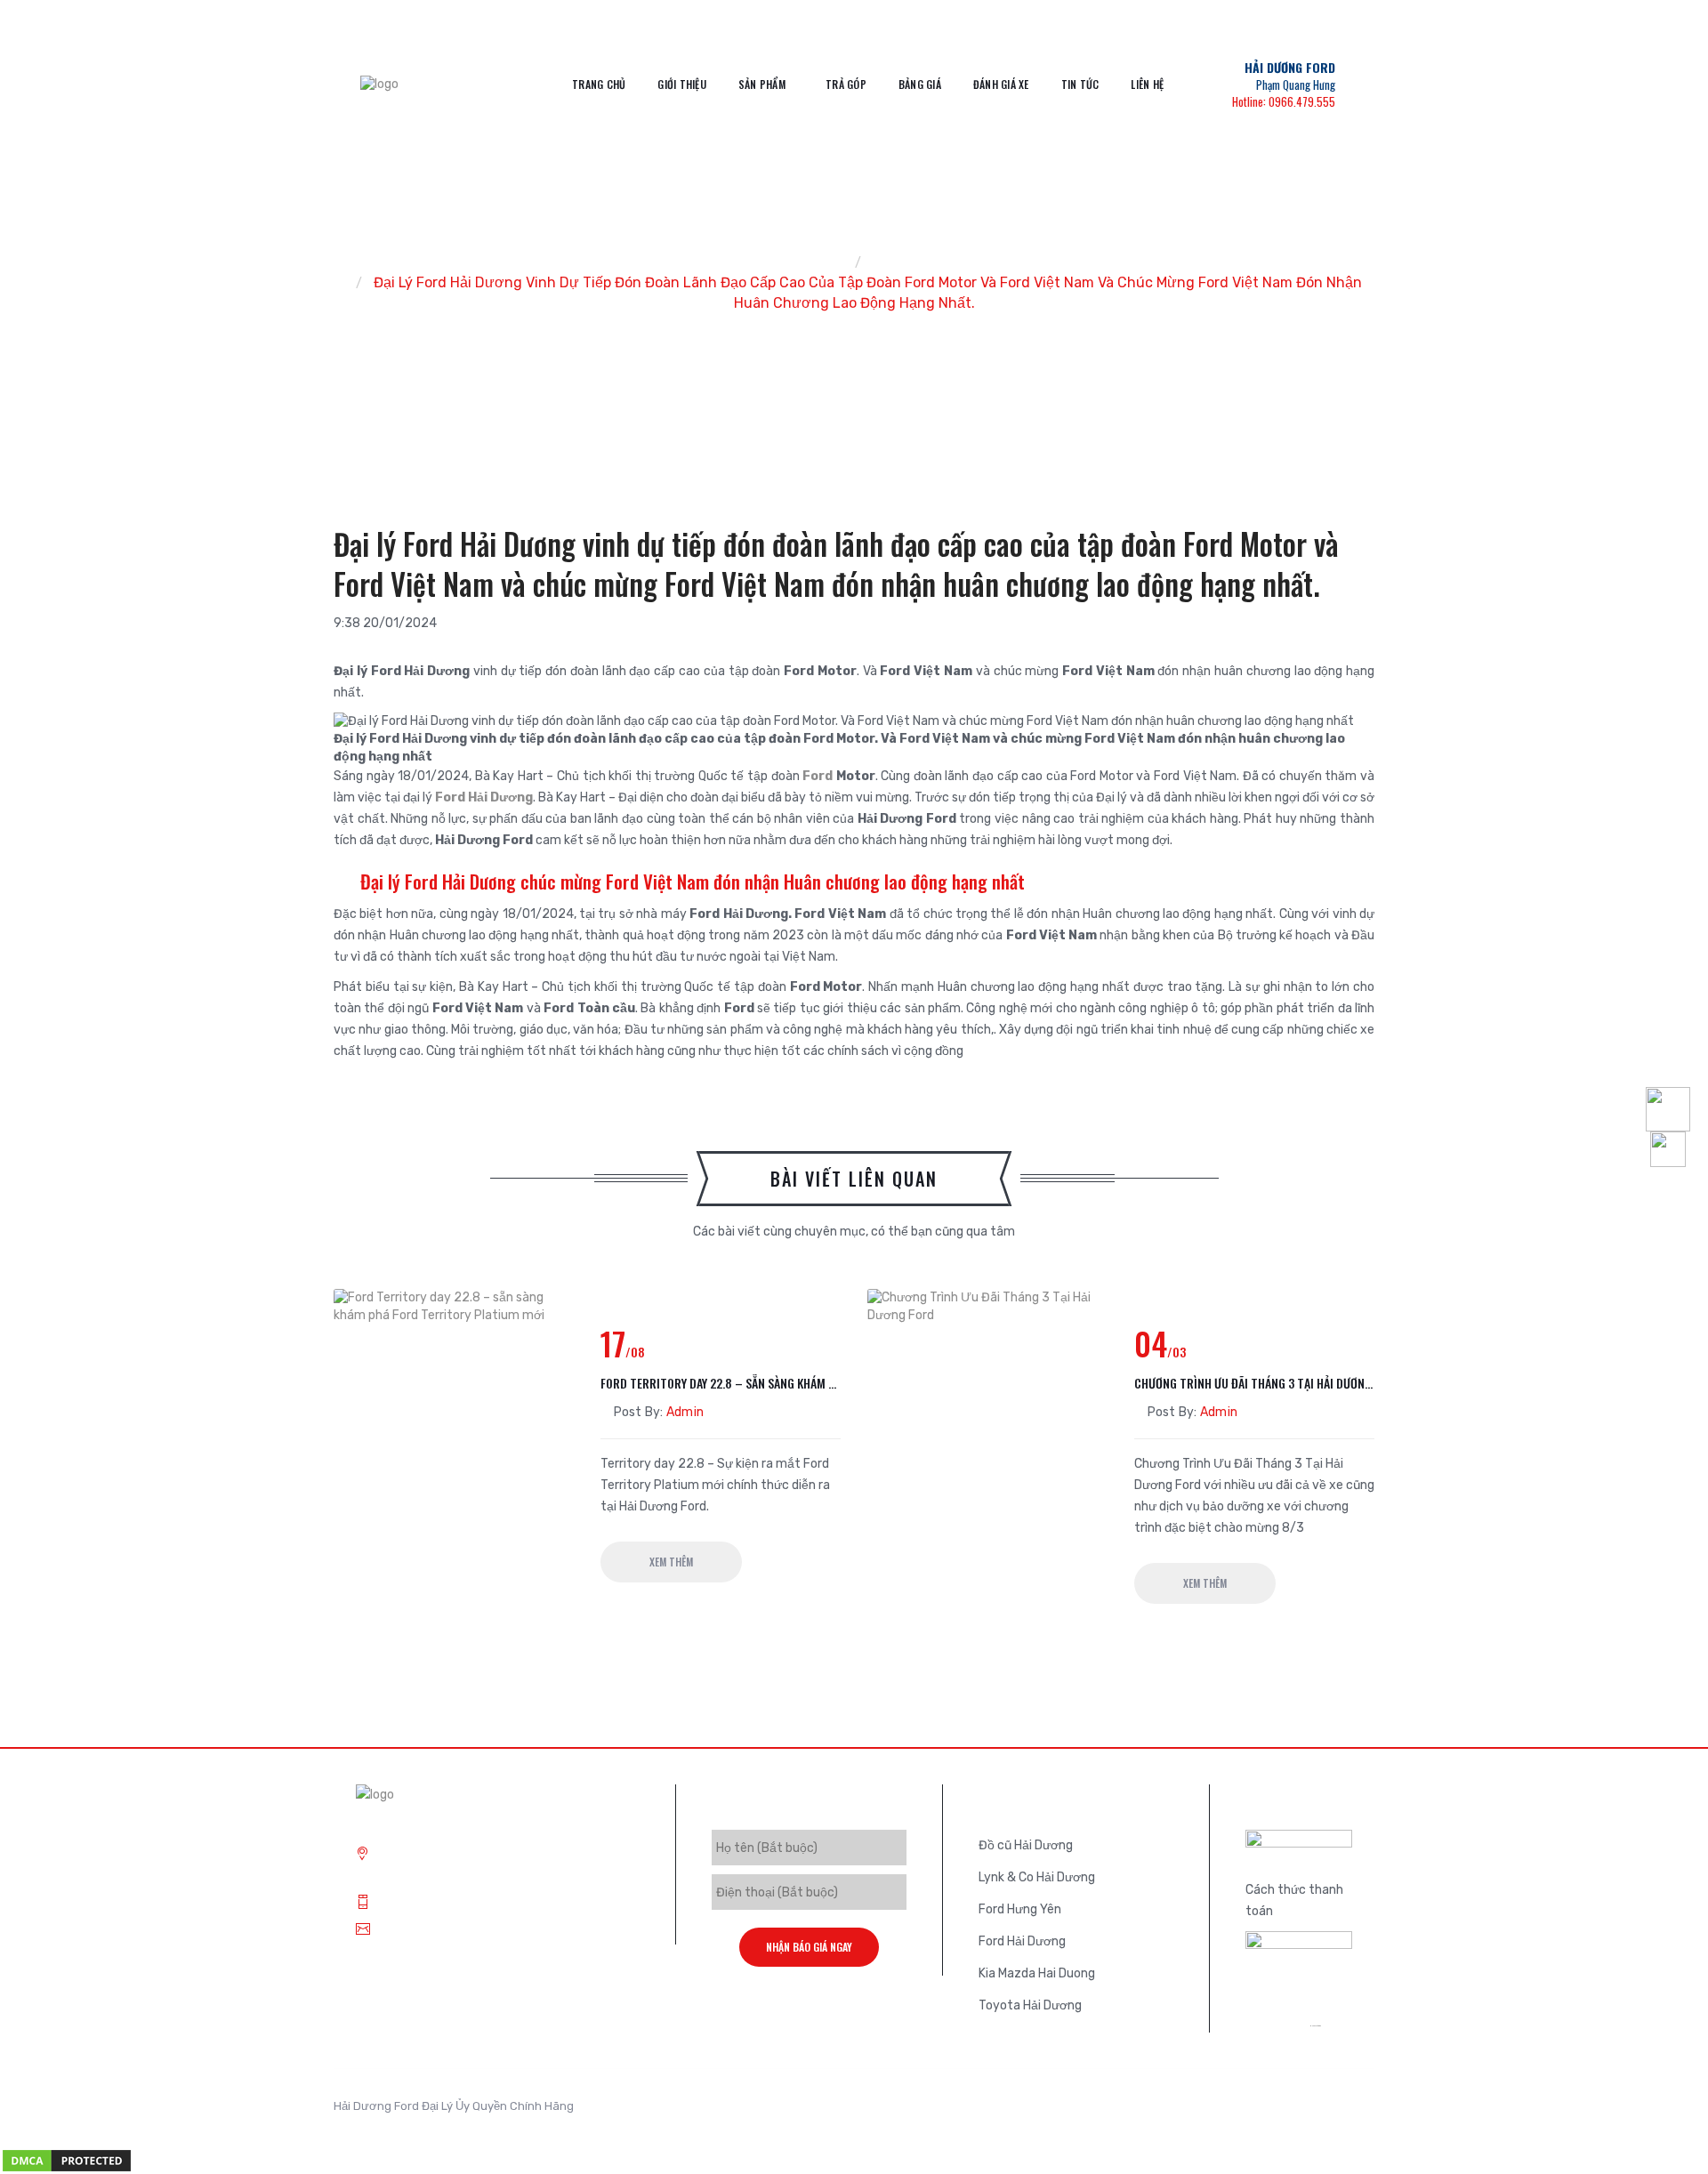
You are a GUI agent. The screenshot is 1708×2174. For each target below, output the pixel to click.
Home (824, 262)
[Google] (1281, 2112)
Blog (888, 262)
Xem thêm (671, 1562)
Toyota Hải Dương (1030, 2005)
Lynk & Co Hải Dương (1037, 1877)
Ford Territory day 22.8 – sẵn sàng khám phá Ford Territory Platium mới (721, 1383)
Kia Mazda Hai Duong (1037, 1973)
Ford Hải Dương (483, 797)
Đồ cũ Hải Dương (1026, 1845)
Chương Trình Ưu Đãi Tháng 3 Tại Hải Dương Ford (1254, 1383)
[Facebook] (1308, 2112)
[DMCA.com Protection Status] (67, 2160)
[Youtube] (1334, 2112)
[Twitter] (1254, 2112)
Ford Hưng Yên (1020, 1909)
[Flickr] (1361, 2112)
